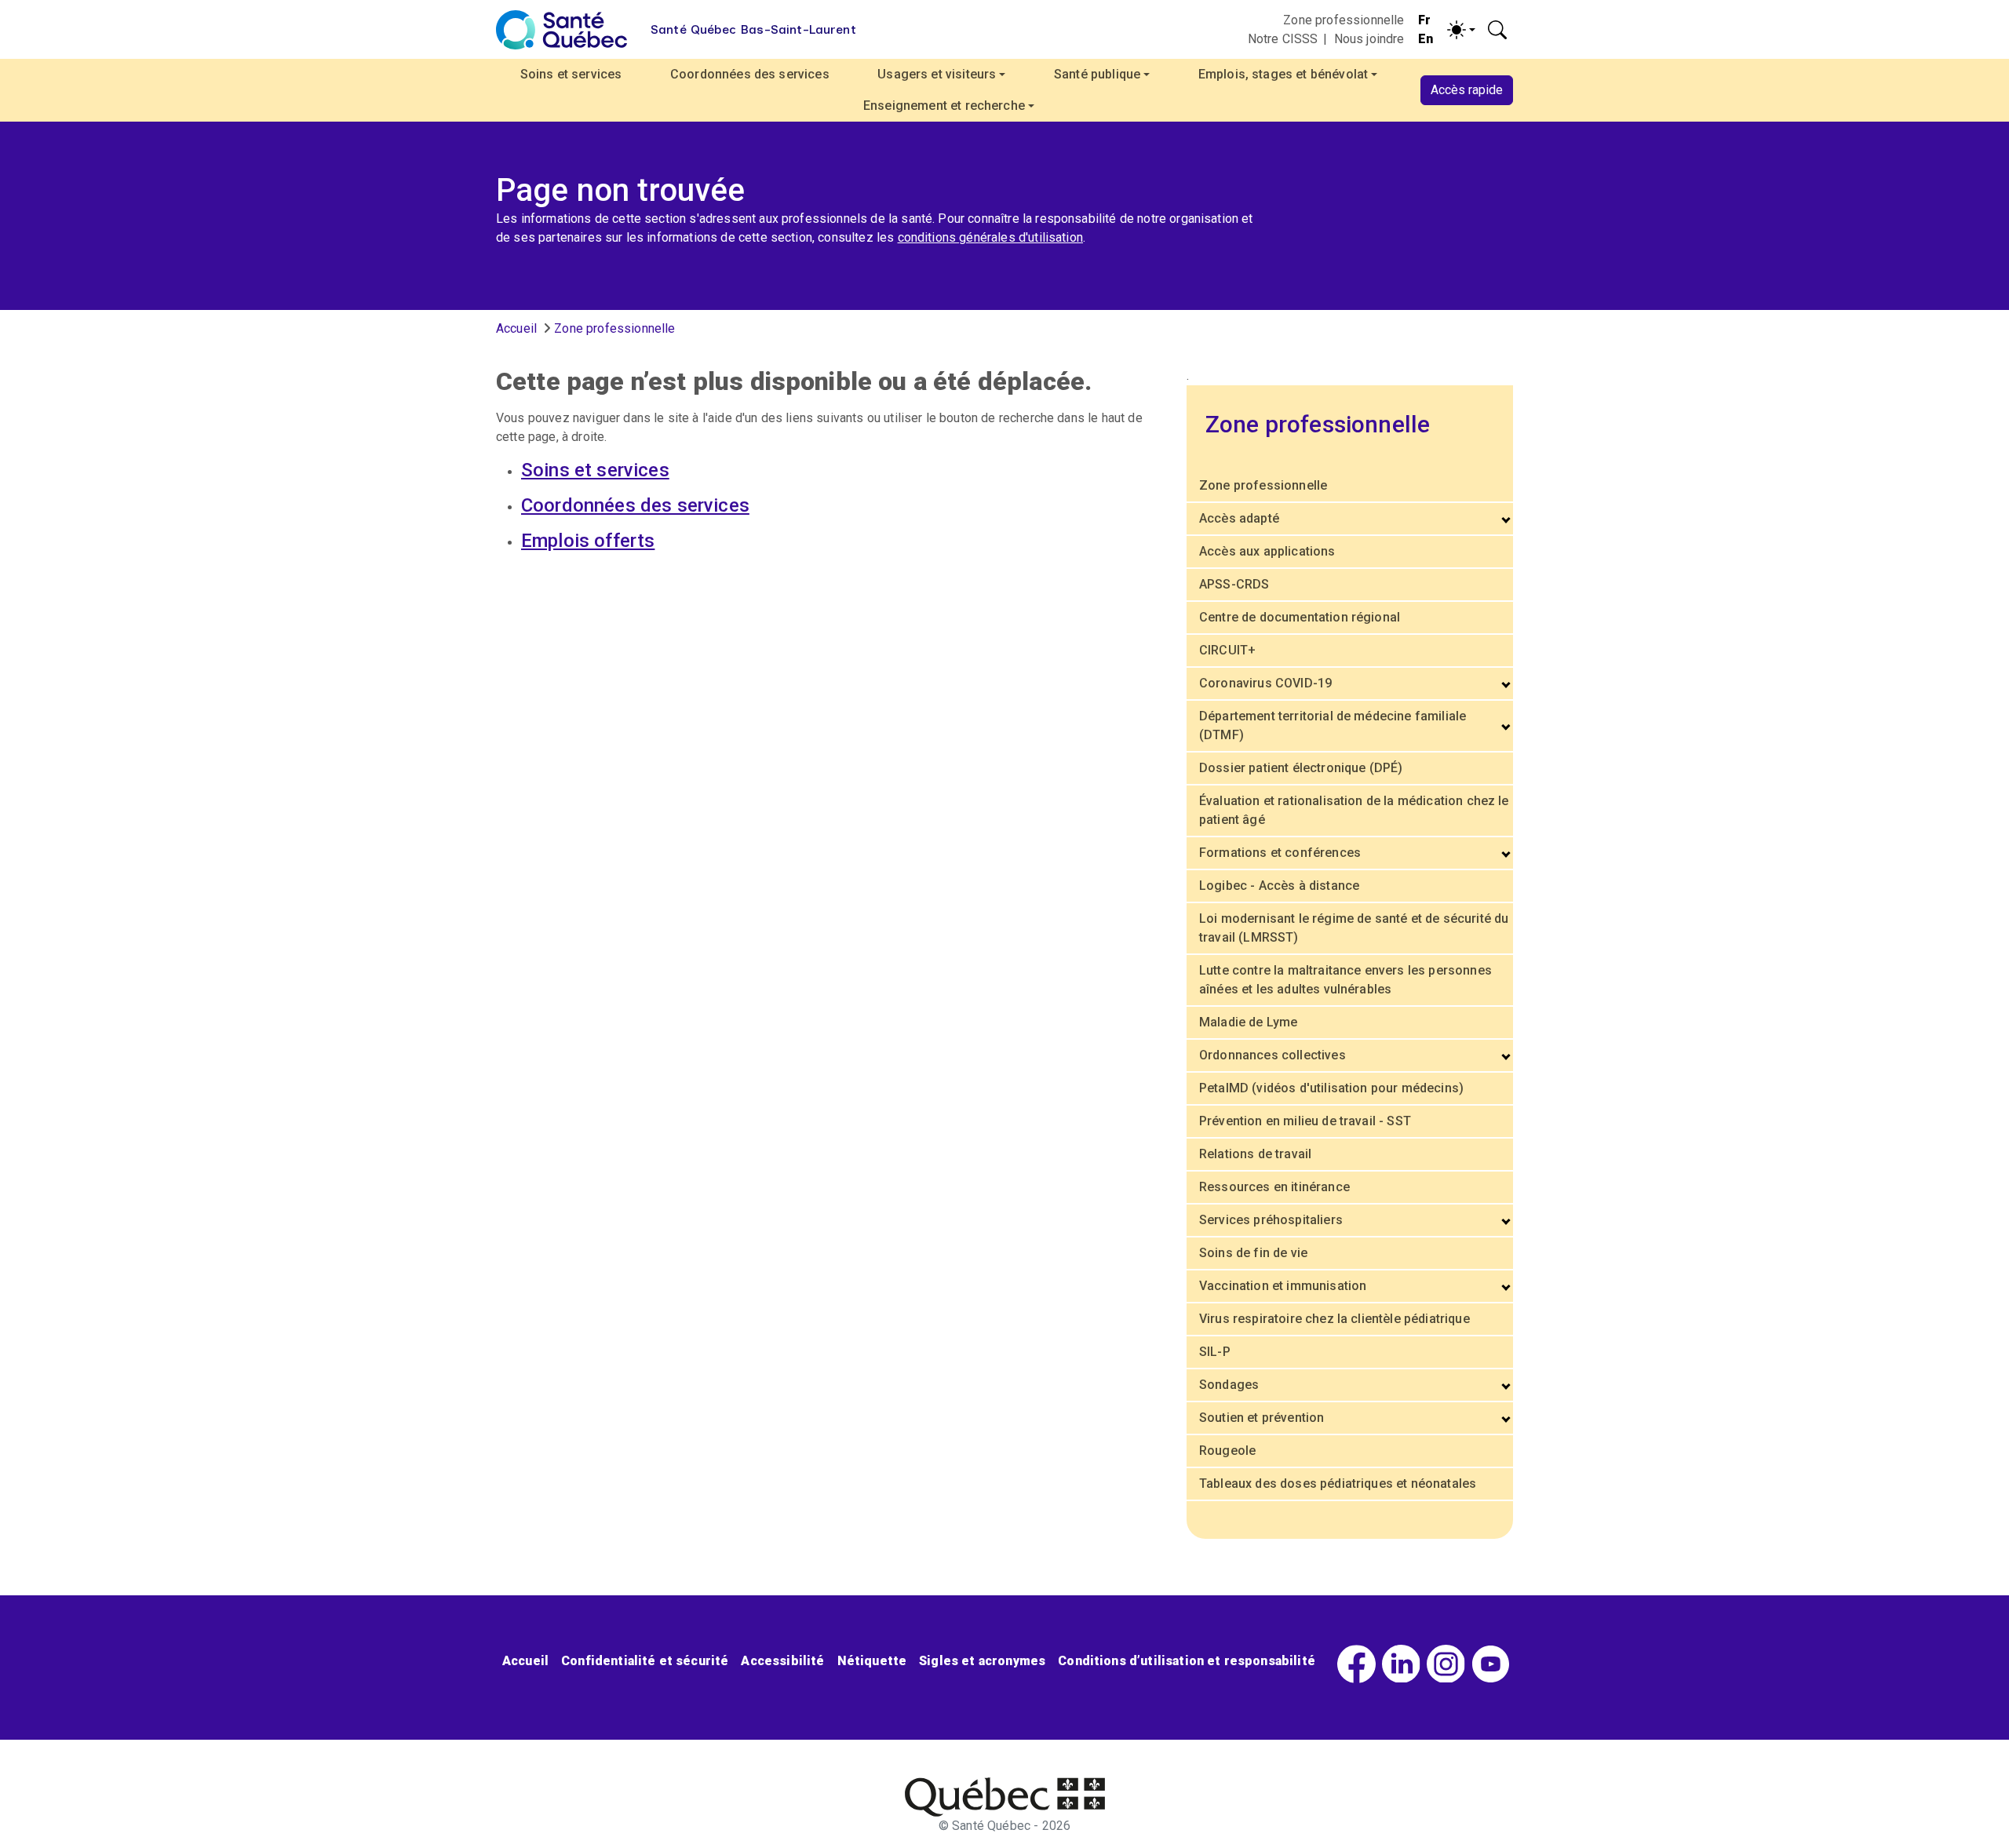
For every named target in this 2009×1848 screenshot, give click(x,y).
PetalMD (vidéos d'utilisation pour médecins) (1331, 1088)
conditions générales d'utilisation (990, 237)
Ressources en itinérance (1274, 1187)
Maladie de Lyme (1248, 1022)
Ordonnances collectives (1272, 1055)
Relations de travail (1255, 1154)
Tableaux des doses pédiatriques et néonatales (1338, 1484)
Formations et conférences (1280, 853)
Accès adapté (1239, 518)
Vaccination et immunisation (1283, 1286)
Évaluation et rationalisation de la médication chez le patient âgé (1354, 810)
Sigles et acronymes (982, 1661)
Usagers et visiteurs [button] (937, 74)
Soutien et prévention (1262, 1418)
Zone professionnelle (1344, 20)
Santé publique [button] (1097, 74)
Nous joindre (1369, 39)
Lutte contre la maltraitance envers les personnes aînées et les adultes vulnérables (1345, 980)
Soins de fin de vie (1253, 1253)
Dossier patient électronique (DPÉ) (1301, 768)
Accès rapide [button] (1467, 90)
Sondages (1229, 1385)
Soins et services (571, 74)
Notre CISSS (1283, 39)
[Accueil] (561, 30)
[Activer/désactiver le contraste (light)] (1461, 30)
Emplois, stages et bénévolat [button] (1283, 74)
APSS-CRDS (1234, 584)
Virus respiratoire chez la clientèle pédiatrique (1334, 1319)
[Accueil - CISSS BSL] (1005, 1797)
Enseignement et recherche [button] (944, 106)
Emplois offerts (588, 541)
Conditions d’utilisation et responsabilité (1187, 1661)
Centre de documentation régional (1300, 617)
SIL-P (1215, 1352)
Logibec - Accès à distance (1279, 886)
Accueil (516, 328)
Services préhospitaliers (1271, 1220)
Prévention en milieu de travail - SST (1305, 1121)
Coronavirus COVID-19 (1265, 683)
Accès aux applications (1267, 551)
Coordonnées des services (750, 74)
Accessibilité (782, 1661)
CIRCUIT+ (1227, 650)
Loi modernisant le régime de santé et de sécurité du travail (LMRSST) (1354, 928)
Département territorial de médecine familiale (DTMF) (1333, 725)
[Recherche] (1497, 30)
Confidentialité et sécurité (645, 1661)
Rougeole (1227, 1451)
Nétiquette (872, 1661)
